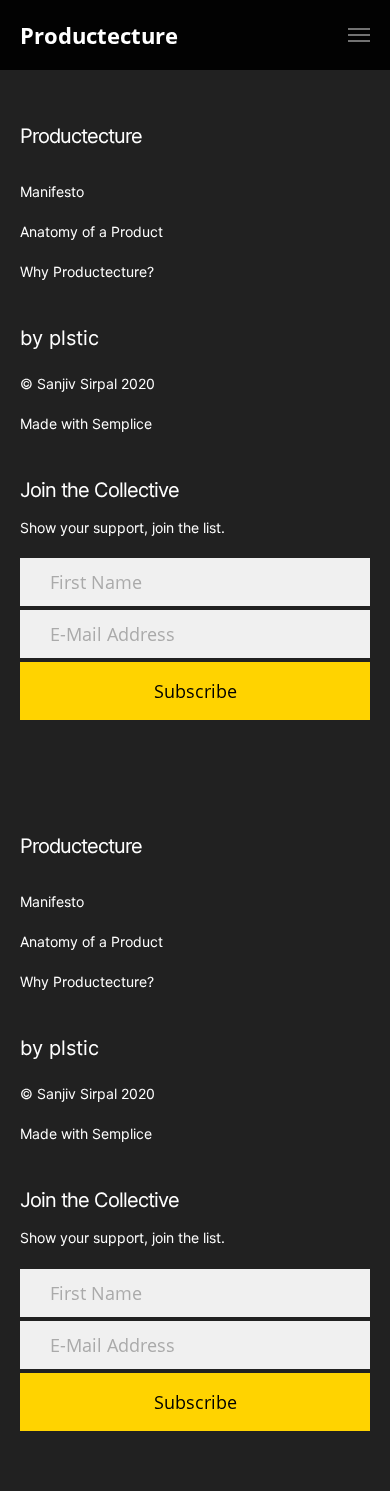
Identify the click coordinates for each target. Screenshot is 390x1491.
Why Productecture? (87, 271)
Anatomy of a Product (91, 231)
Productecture (99, 35)
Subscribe (195, 691)
